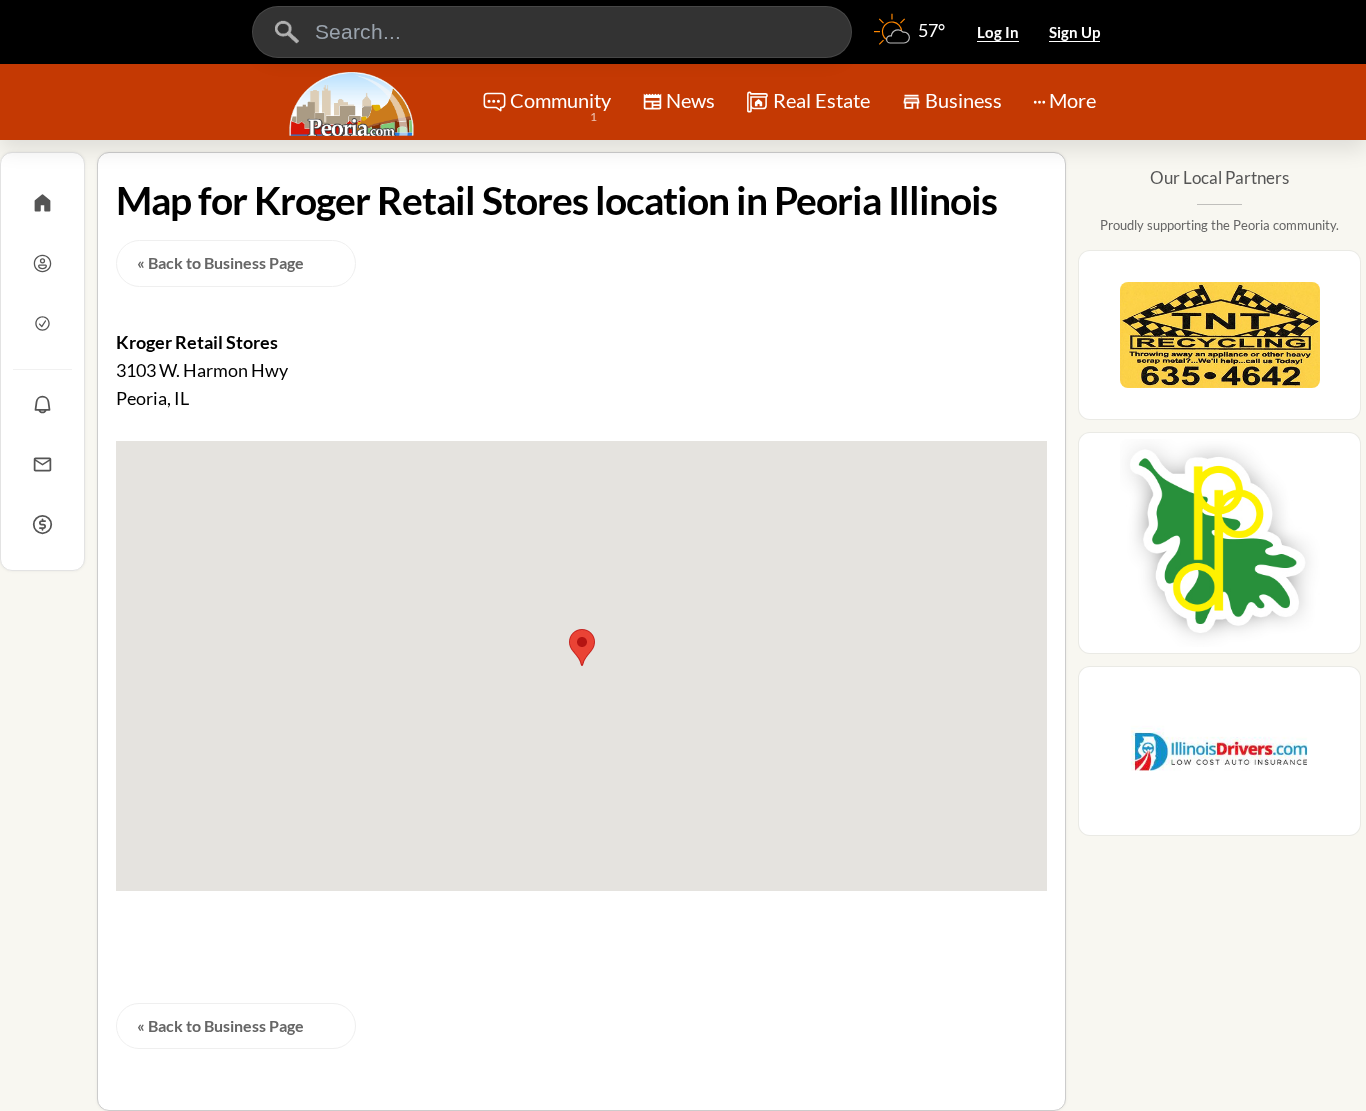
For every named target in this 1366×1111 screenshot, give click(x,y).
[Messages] (42, 464)
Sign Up (1074, 32)
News (690, 100)
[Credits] (42, 524)
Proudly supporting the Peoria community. (1219, 225)
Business (963, 100)
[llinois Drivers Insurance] (1219, 757)
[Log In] (42, 263)
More (1072, 100)
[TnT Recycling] (1219, 341)
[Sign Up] (42, 323)
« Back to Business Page (220, 262)
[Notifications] (42, 404)
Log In (998, 32)
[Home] (42, 203)
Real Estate (821, 100)
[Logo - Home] (354, 104)
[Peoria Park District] (1219, 549)
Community (560, 106)
